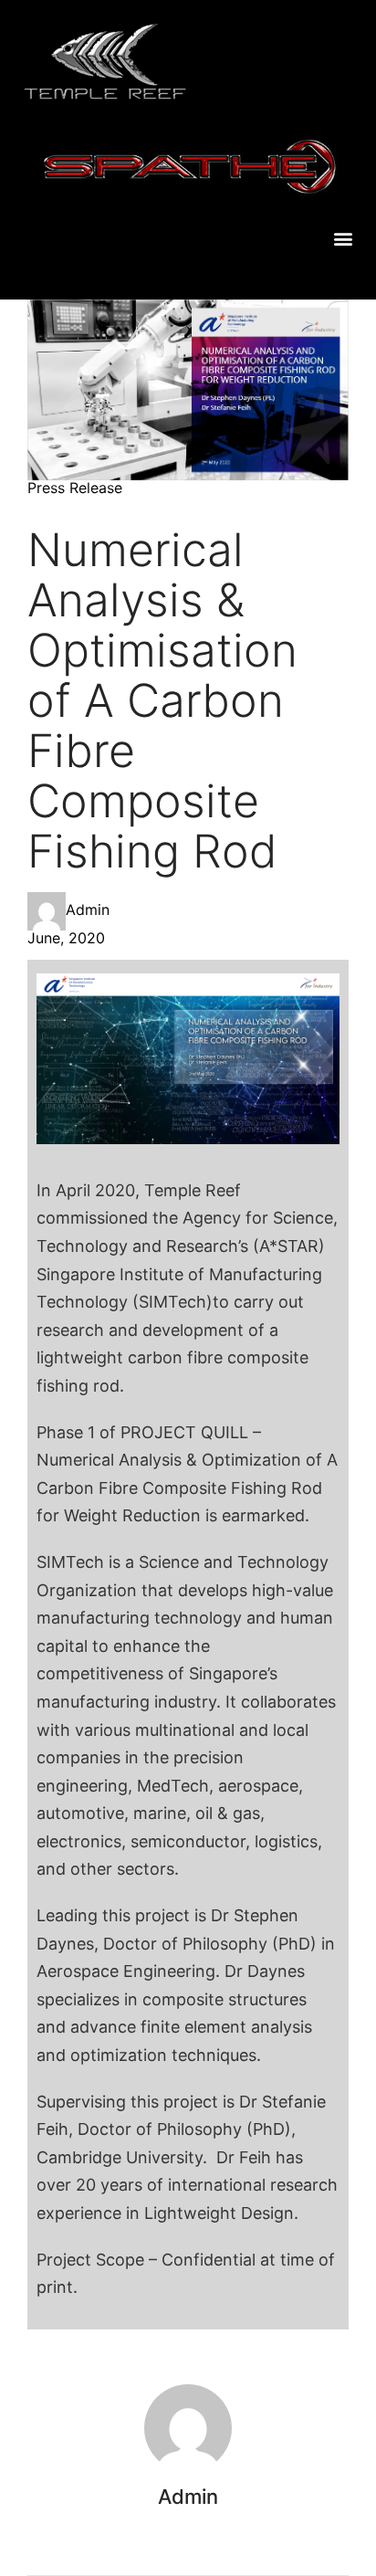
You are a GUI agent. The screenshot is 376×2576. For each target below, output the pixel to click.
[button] (343, 239)
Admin (88, 909)
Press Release (75, 488)
